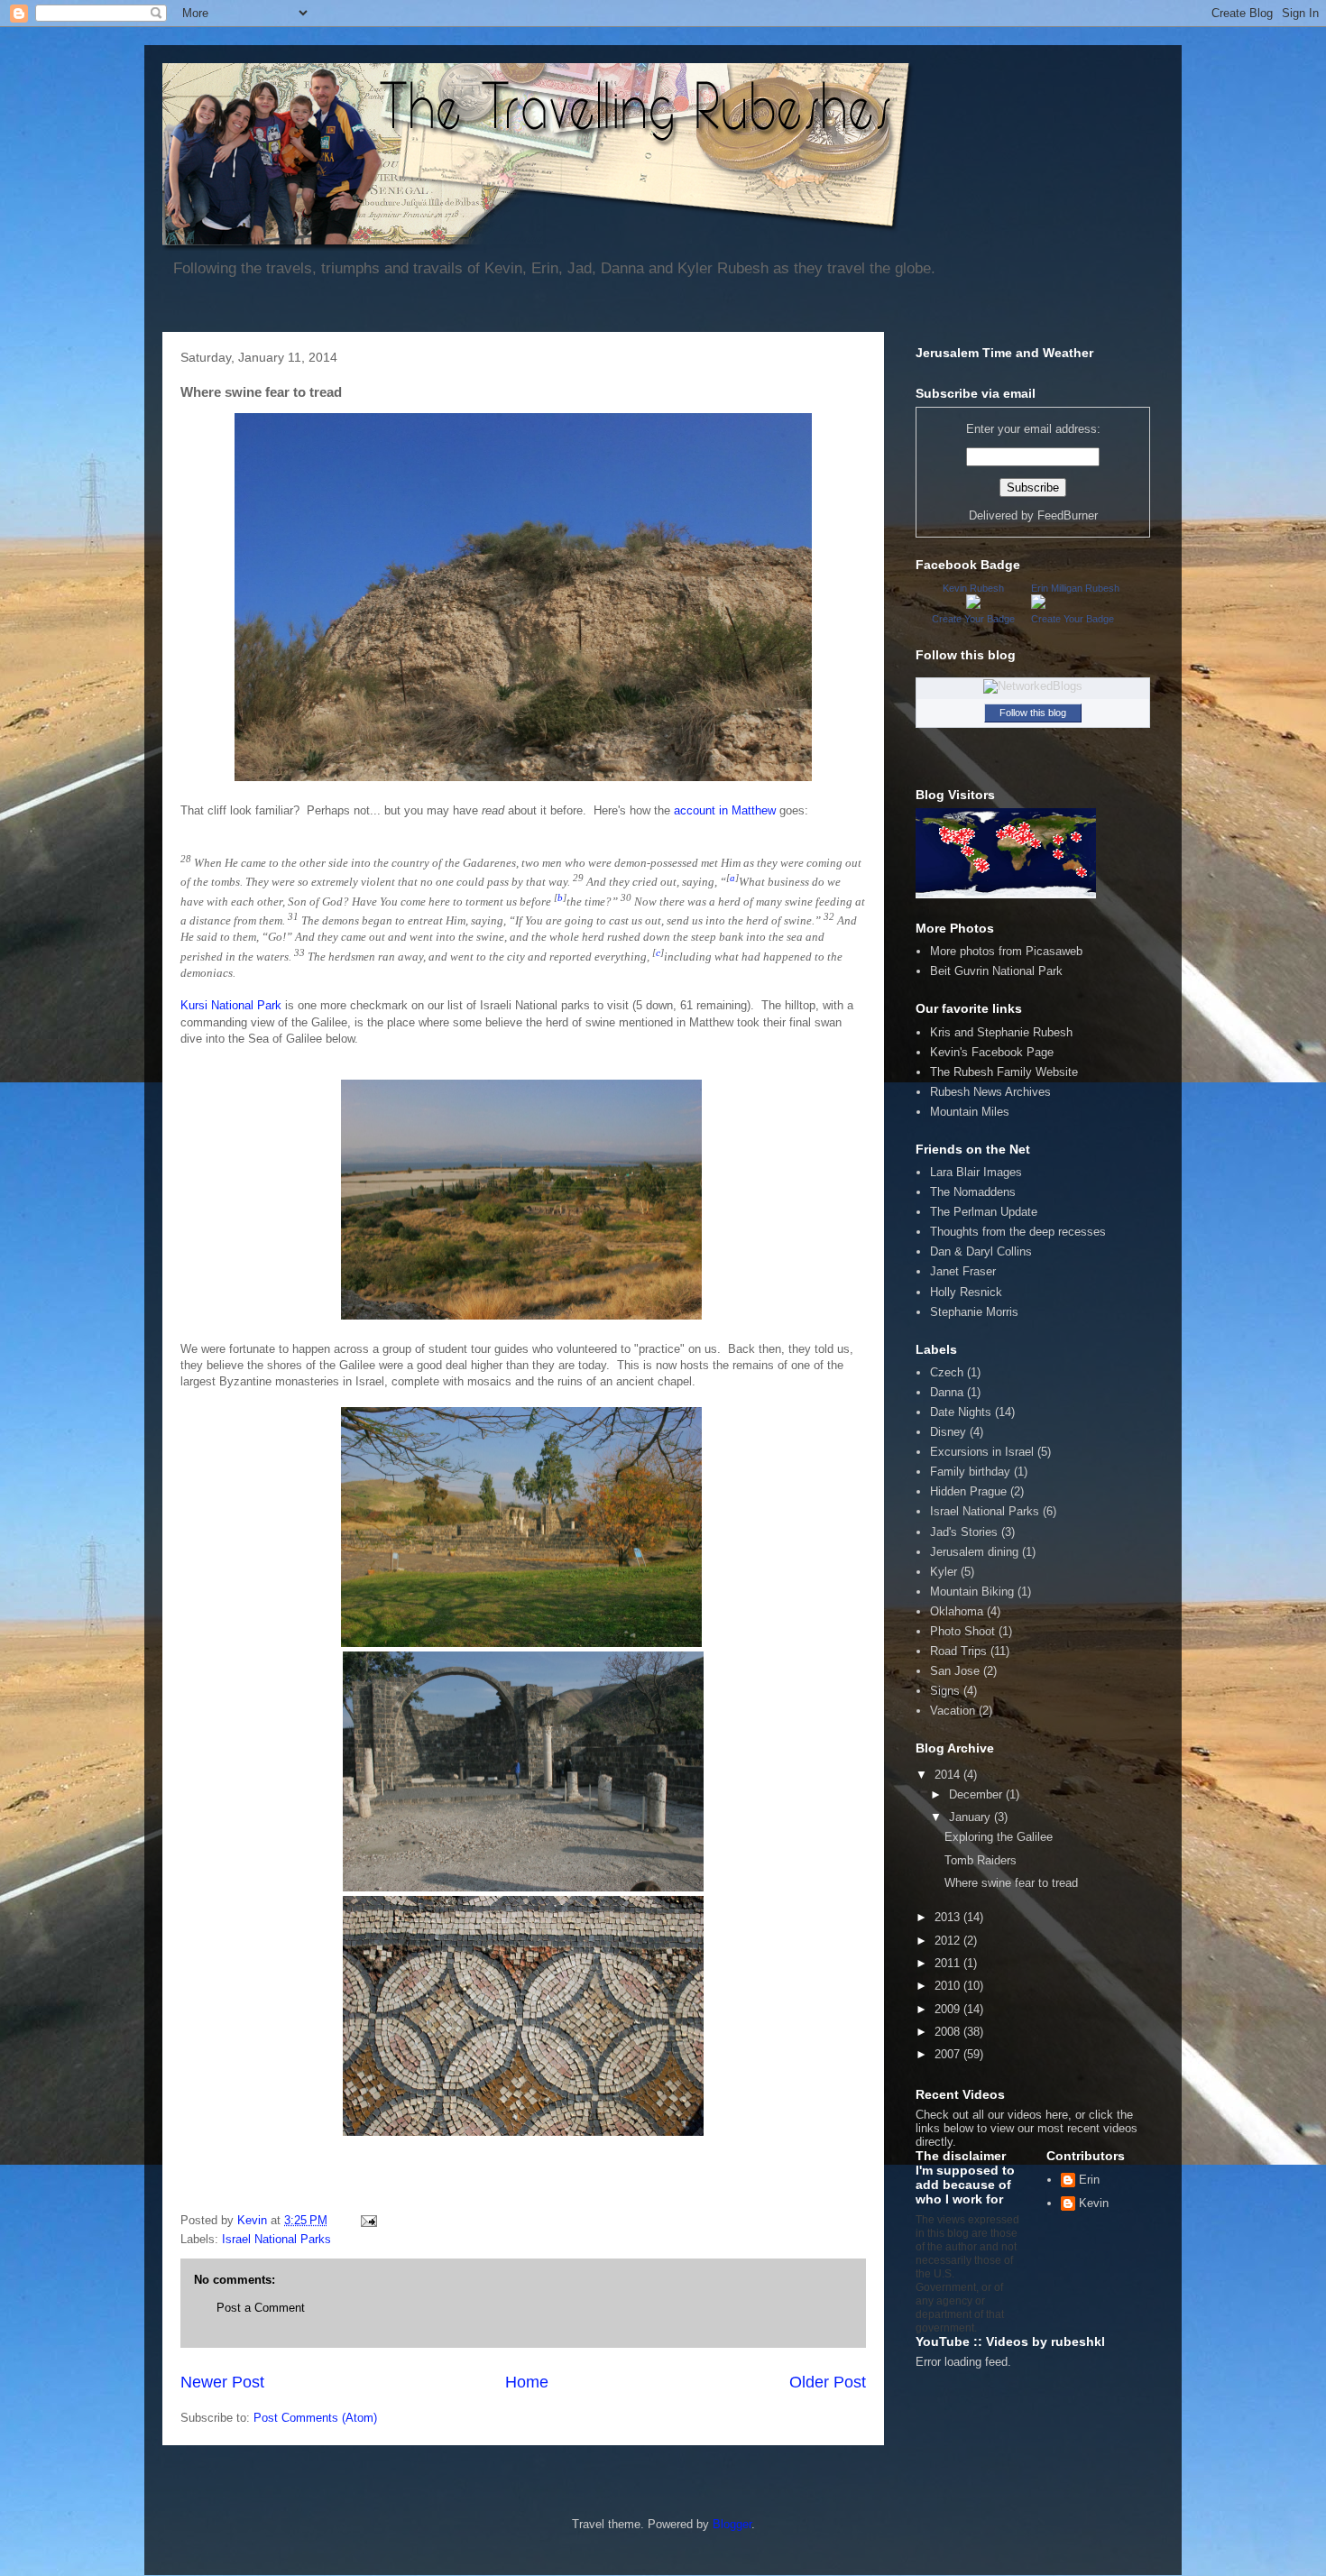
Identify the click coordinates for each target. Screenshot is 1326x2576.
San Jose (955, 1671)
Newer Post (222, 2382)
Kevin (1094, 2203)
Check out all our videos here (992, 2115)
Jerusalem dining (974, 1552)
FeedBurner (1068, 515)
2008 (949, 2032)
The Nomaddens (973, 1192)
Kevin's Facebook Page (992, 1052)
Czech (947, 1372)
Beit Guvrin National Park (996, 971)
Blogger (732, 2524)
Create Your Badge (973, 619)
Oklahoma (957, 1611)
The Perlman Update (984, 1212)
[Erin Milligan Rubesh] (1038, 605)
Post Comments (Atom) (315, 2418)
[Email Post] (368, 2220)
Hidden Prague (968, 1491)
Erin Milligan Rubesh (1075, 588)
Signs (945, 1691)
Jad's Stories (964, 1532)
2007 (949, 2054)
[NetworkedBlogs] (1033, 686)
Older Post (828, 2382)
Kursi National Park (231, 1005)
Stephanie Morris (974, 1312)
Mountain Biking (972, 1592)
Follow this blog (1033, 713)
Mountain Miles (970, 1112)
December (977, 1794)
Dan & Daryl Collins (981, 1251)
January (971, 1817)
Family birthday (970, 1472)
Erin (1089, 2180)
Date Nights (961, 1412)
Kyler (944, 1572)
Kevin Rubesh (973, 588)
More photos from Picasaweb (1006, 951)
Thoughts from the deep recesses (1018, 1232)
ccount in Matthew (728, 810)
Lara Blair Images (976, 1172)
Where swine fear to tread (1011, 1883)
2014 (949, 1775)
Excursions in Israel (982, 1452)
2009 (949, 2009)
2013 (949, 1917)
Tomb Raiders (981, 1860)
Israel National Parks (276, 2239)
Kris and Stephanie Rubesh (1001, 1032)
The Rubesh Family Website (1004, 1072)
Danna (947, 1392)
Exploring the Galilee (999, 1837)
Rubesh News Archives (990, 1092)
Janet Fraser (963, 1271)
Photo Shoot (962, 1631)
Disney (948, 1432)
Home (527, 2382)
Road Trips (958, 1651)
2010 (949, 1986)
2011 (949, 1963)
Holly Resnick (966, 1292)
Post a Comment (261, 2308)
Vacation (953, 1711)
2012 (949, 1941)
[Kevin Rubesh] (973, 605)
